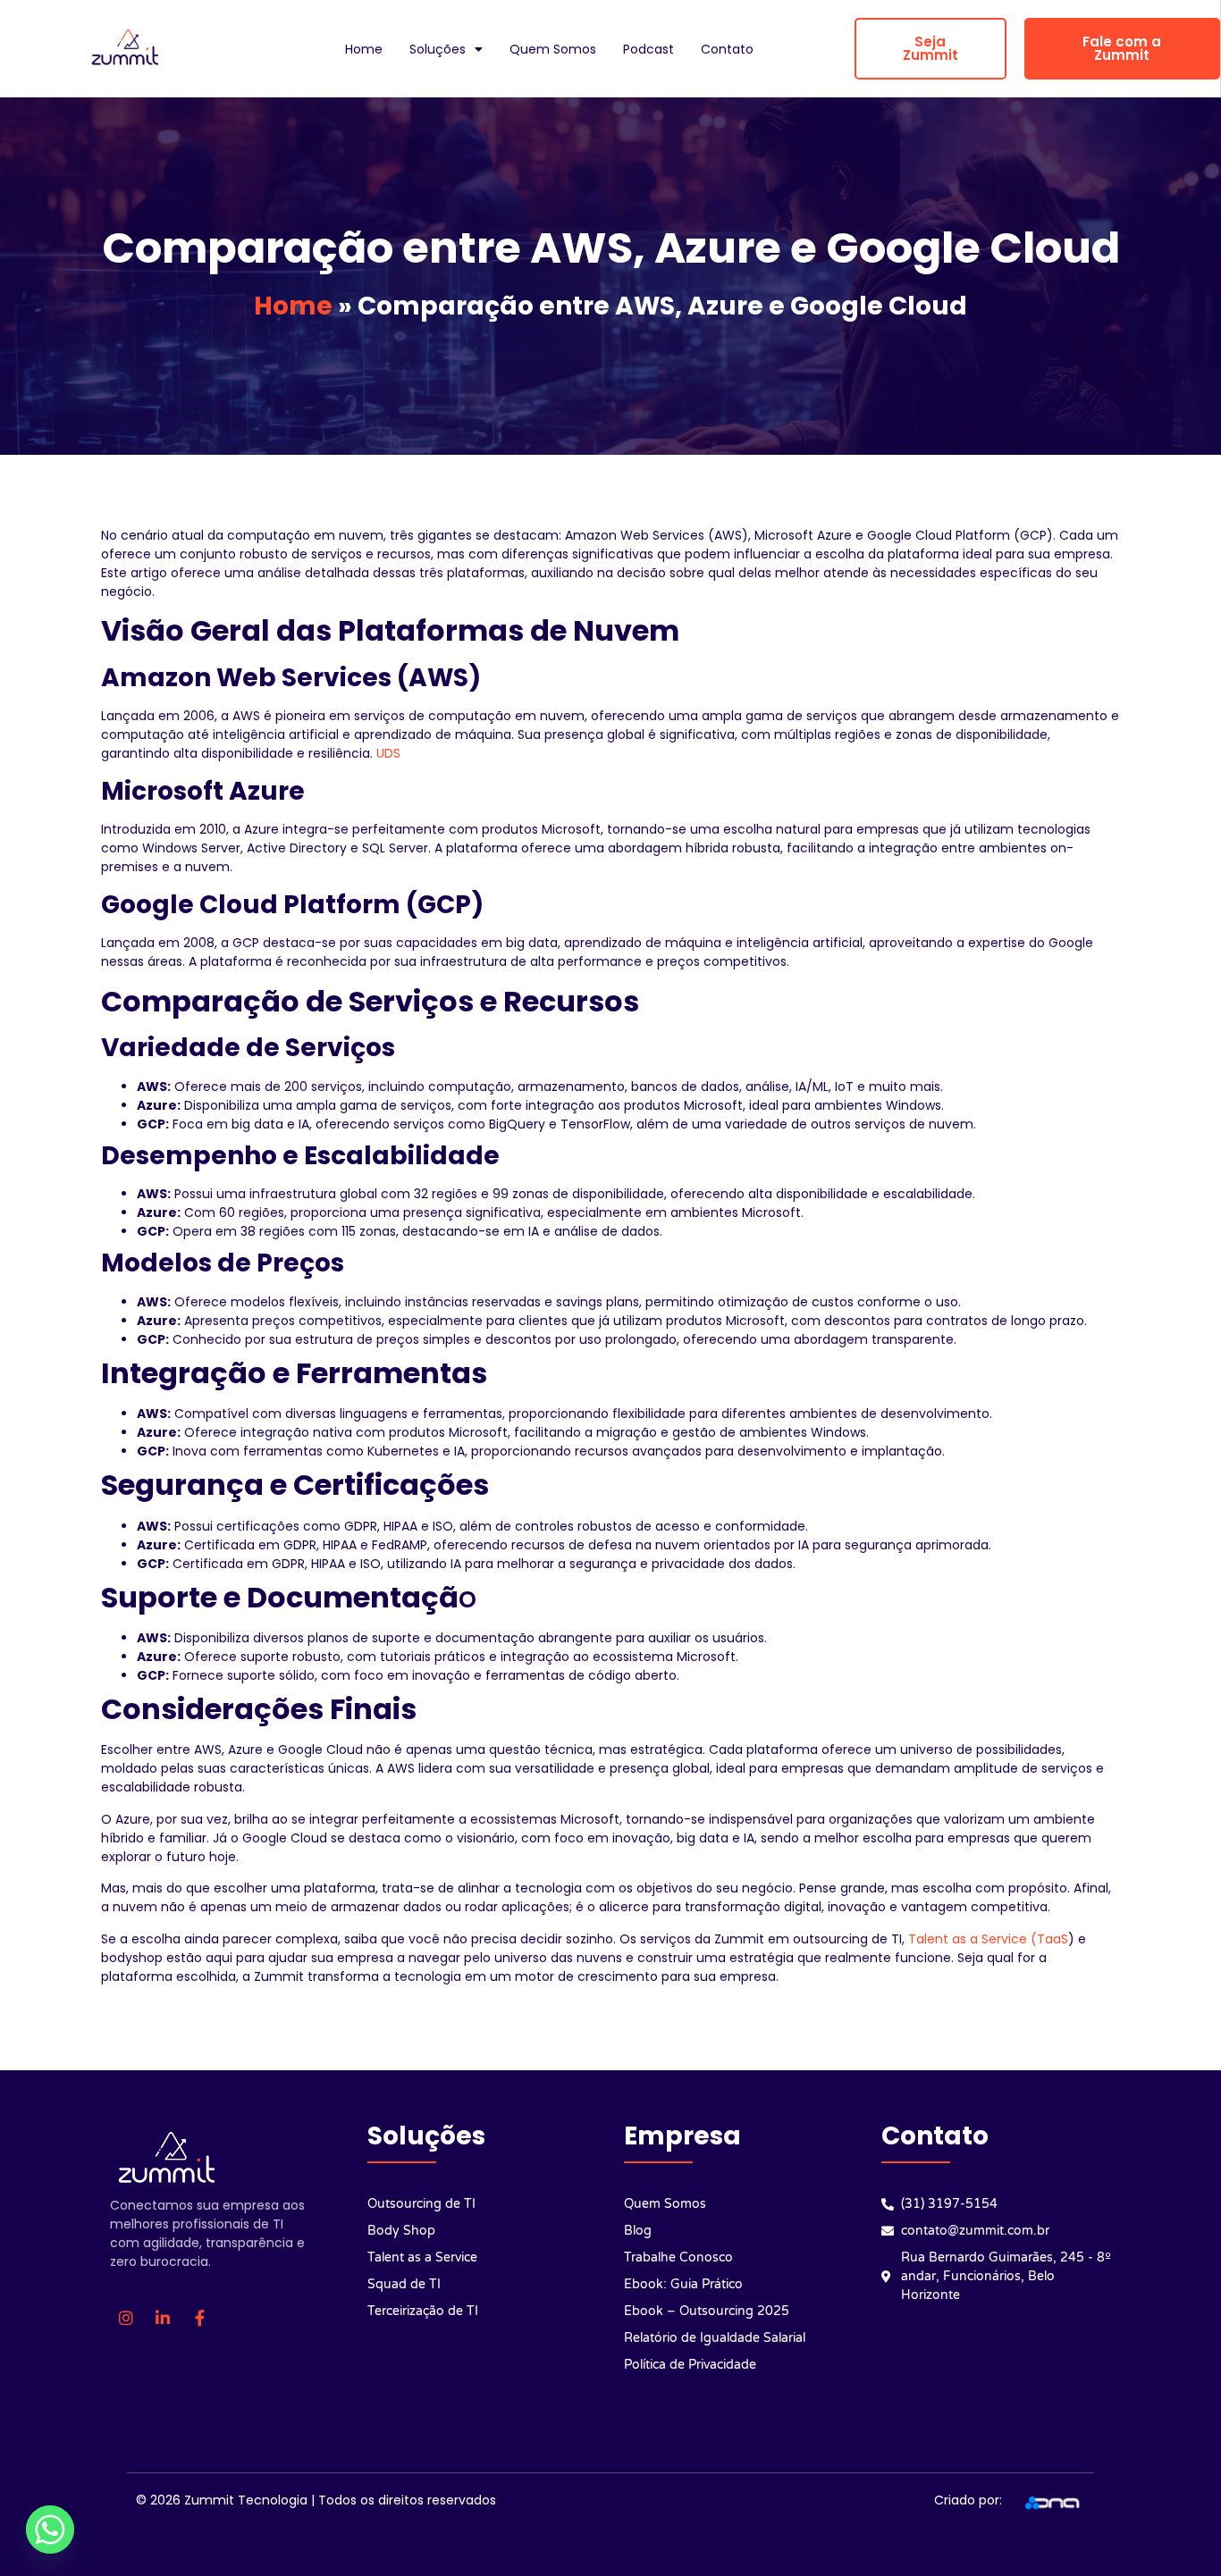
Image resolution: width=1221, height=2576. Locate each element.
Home (364, 49)
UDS (388, 753)
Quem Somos (553, 49)
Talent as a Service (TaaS (988, 1939)
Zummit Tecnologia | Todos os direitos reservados (340, 2500)
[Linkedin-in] (163, 2318)
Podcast (648, 49)
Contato (727, 49)
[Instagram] (126, 2318)
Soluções (438, 49)
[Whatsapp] (50, 2530)
